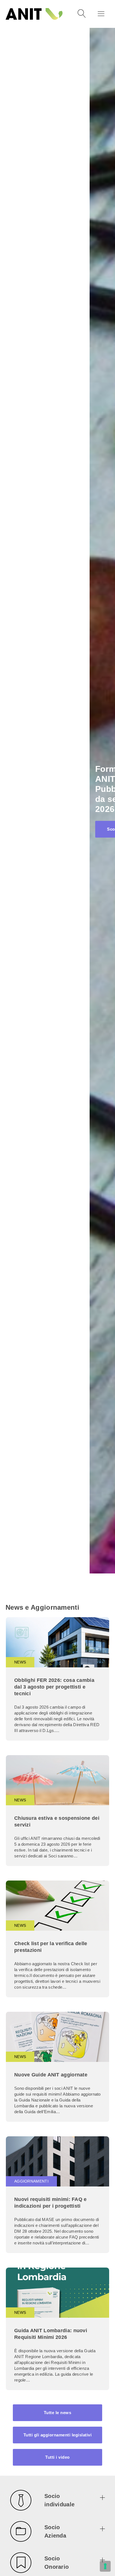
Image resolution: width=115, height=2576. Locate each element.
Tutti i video (57, 2457)
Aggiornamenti (31, 2181)
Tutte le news (58, 2413)
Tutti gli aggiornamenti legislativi (58, 2435)
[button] (57, 2501)
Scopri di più (31, 829)
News (20, 1662)
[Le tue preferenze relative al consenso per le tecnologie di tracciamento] (105, 2566)
